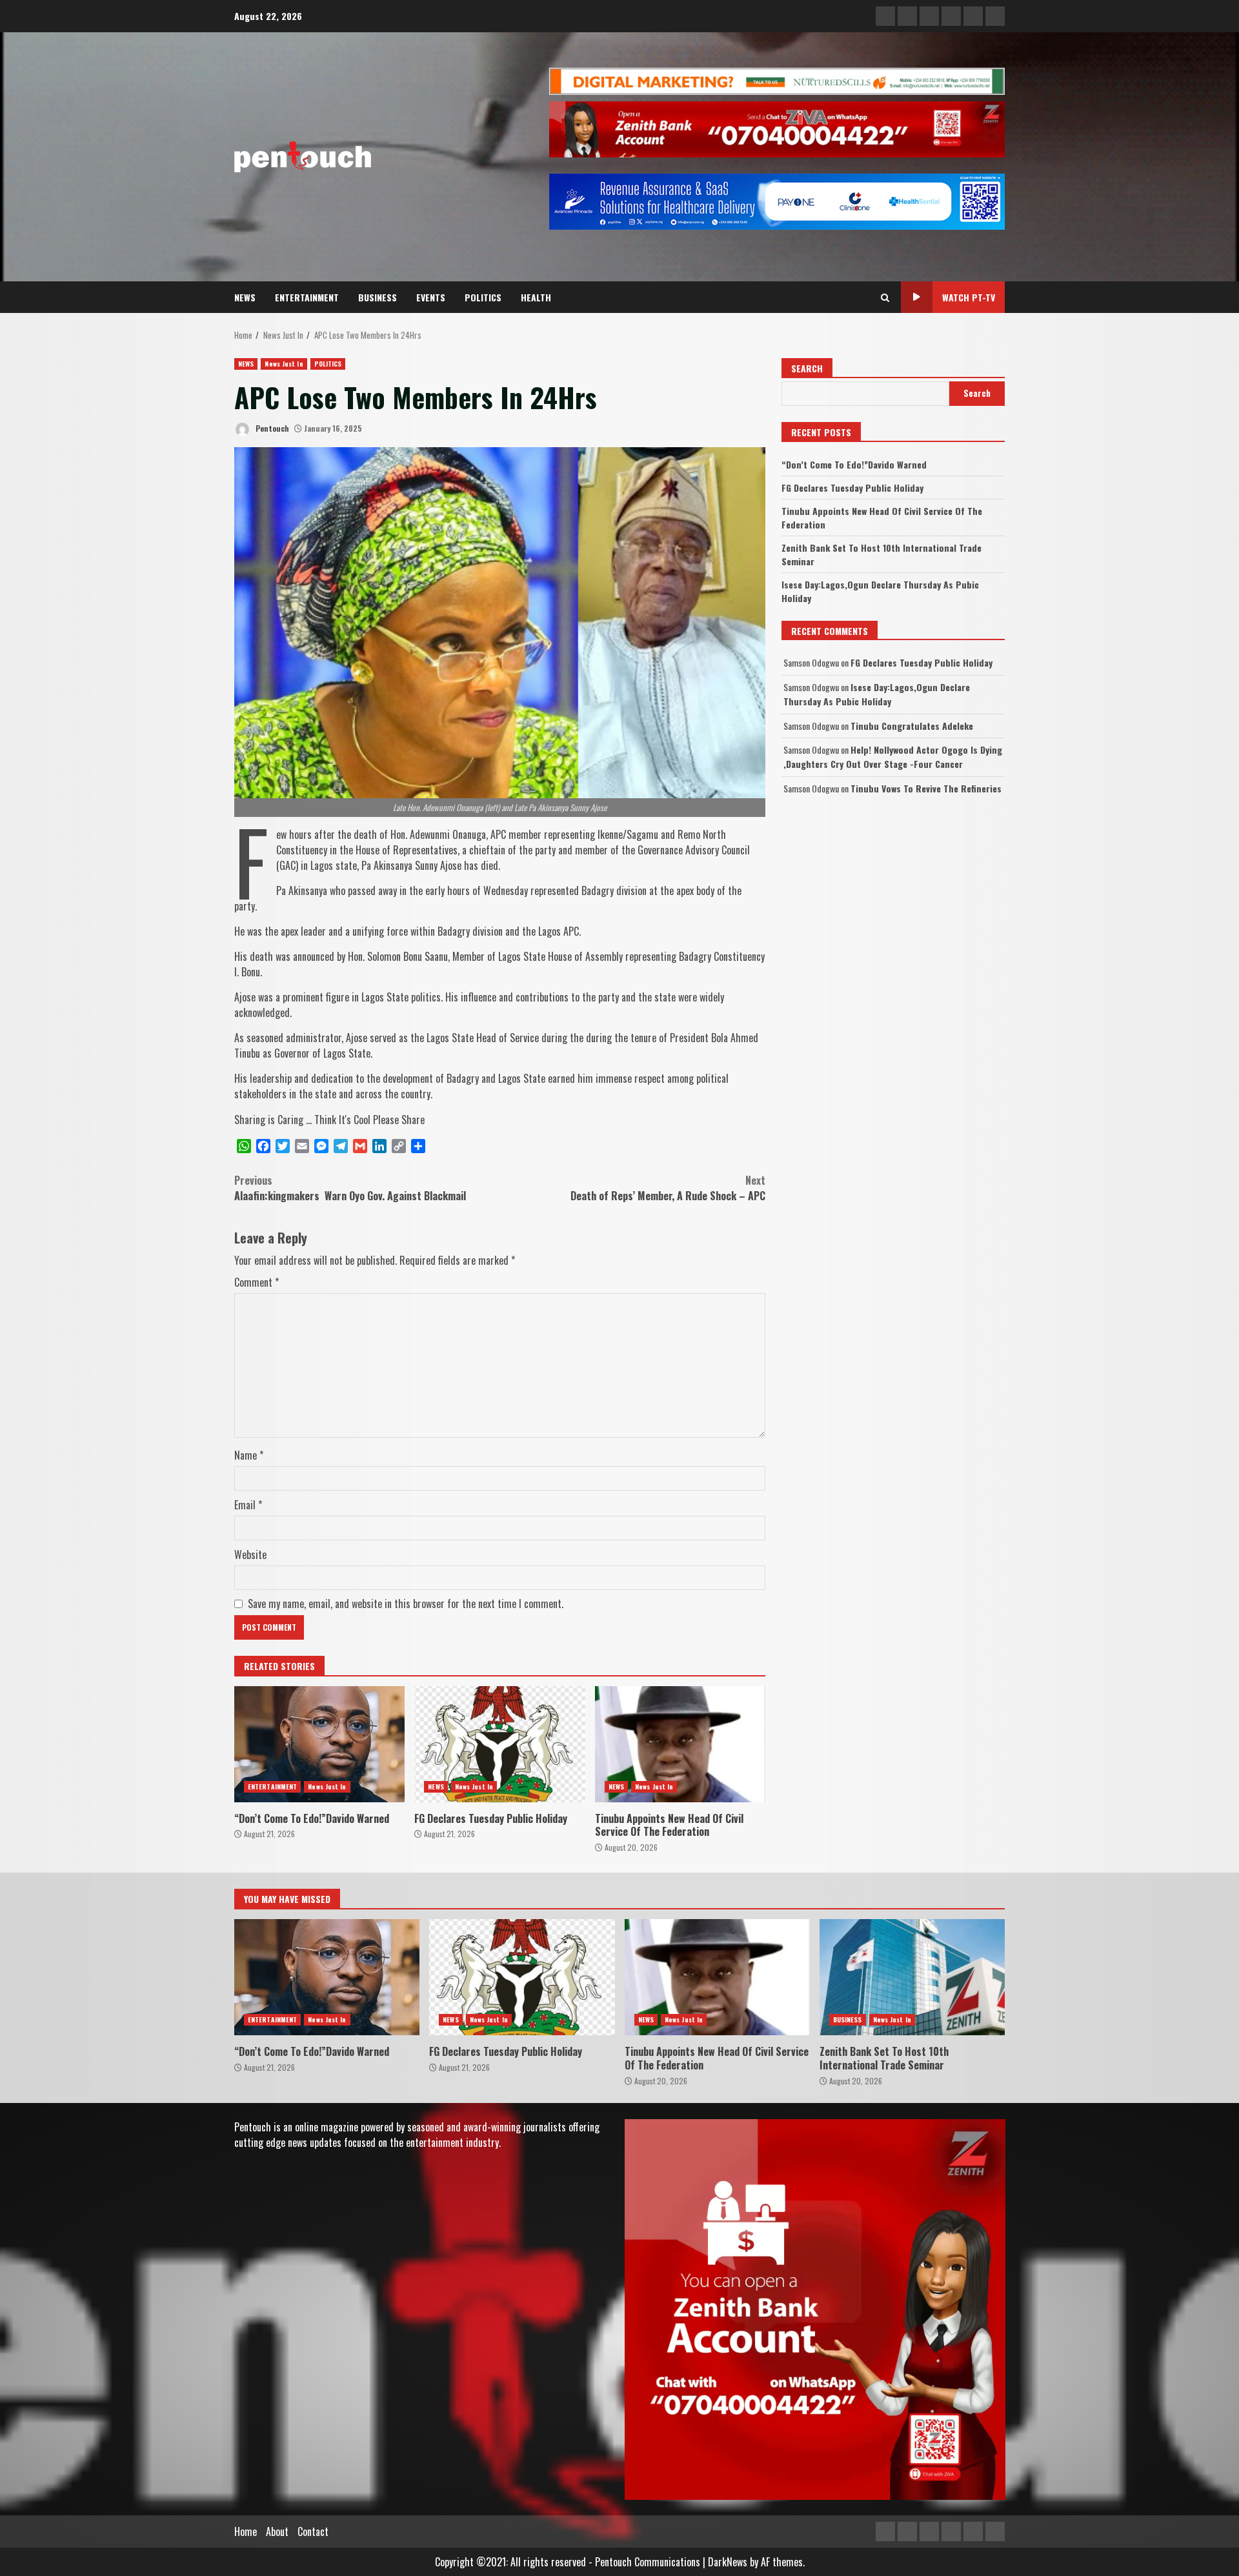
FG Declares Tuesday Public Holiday (499, 1744)
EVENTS (431, 297)
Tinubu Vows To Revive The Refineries (926, 788)
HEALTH (536, 297)
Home (246, 2531)
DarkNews (728, 2562)
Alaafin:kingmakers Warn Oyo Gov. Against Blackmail (351, 1188)
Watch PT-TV (969, 297)
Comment (257, 1282)
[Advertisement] (777, 80)
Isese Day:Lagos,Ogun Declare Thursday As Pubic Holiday (877, 694)
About (277, 2531)
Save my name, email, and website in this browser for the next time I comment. (406, 1604)
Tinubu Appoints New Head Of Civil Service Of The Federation (680, 1744)
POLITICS (483, 297)
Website (250, 1555)
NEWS (245, 297)
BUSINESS (378, 297)
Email (248, 1505)
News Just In (284, 364)
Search (807, 368)
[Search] (885, 297)
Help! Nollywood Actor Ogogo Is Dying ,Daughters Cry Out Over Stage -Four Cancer (893, 757)
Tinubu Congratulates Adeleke (912, 726)
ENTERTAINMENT (307, 297)
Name (249, 1455)
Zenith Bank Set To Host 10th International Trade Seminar (912, 1977)
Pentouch (271, 428)
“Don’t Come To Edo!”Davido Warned (319, 1744)
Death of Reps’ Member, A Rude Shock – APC (668, 1188)
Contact (313, 2531)
